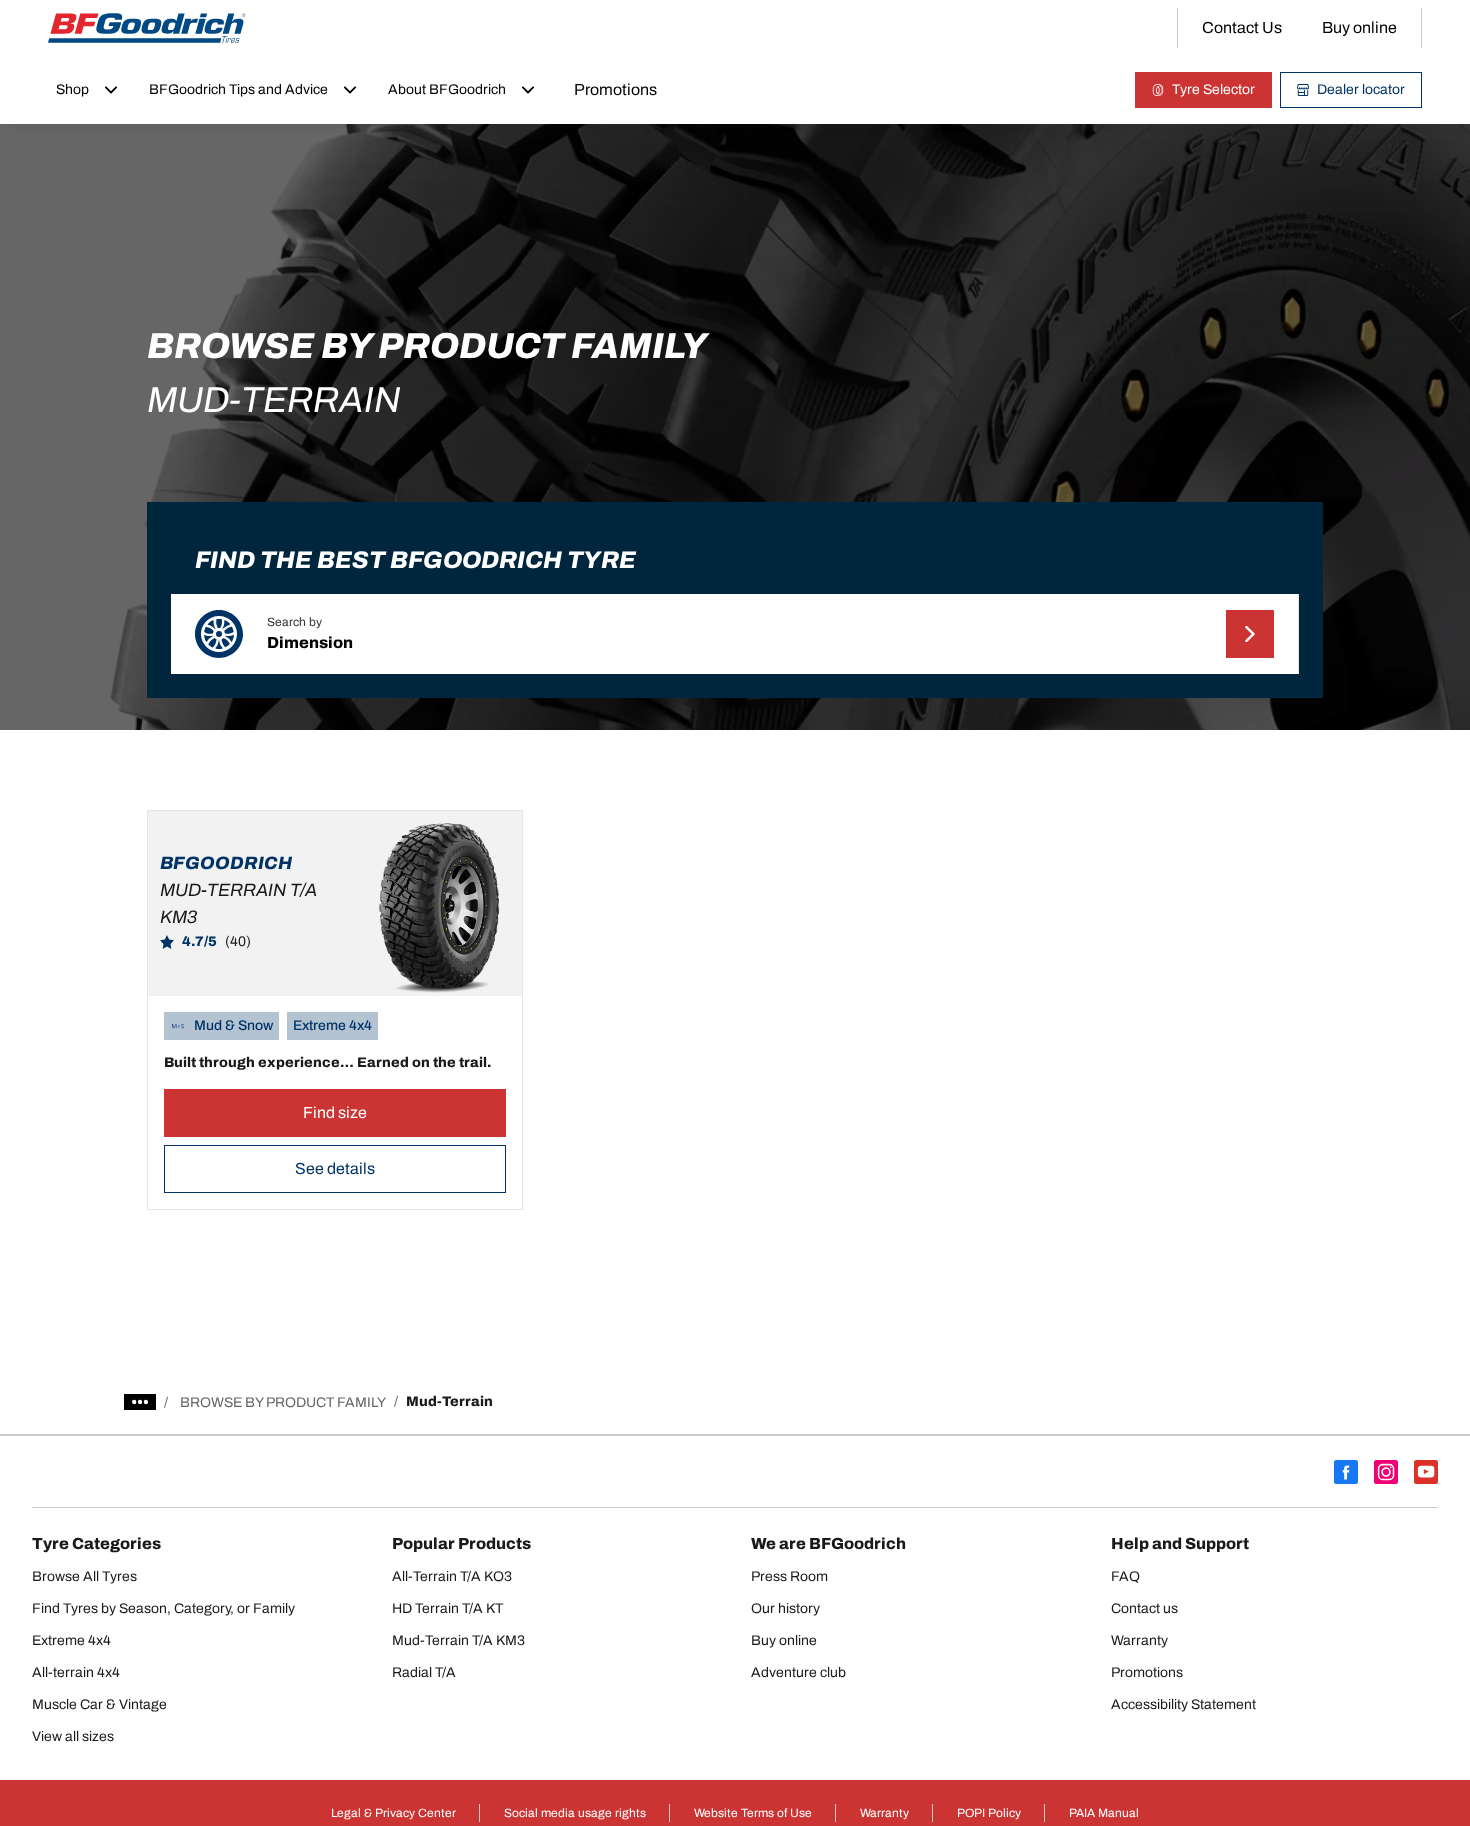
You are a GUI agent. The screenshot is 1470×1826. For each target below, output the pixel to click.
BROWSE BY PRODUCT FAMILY (283, 1402)
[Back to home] (147, 28)
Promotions (615, 89)
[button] (735, 634)
